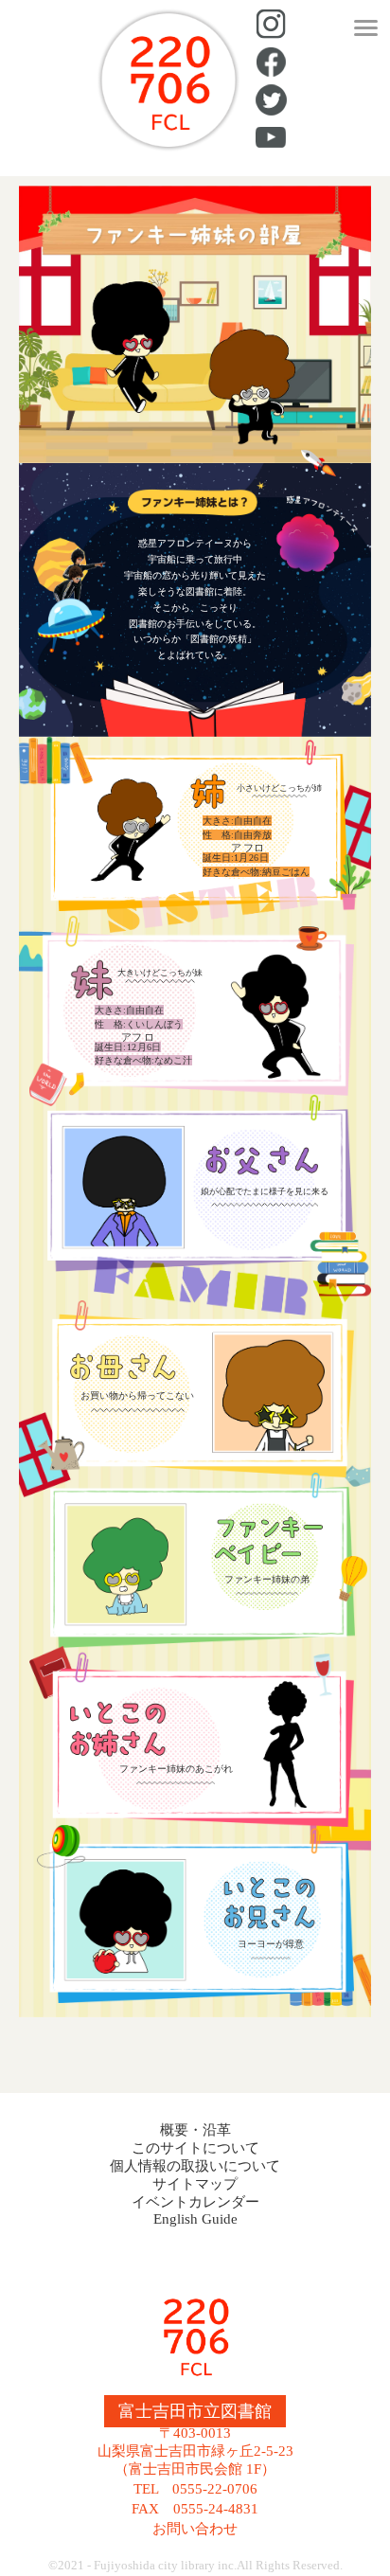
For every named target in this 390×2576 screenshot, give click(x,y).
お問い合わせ (195, 2529)
